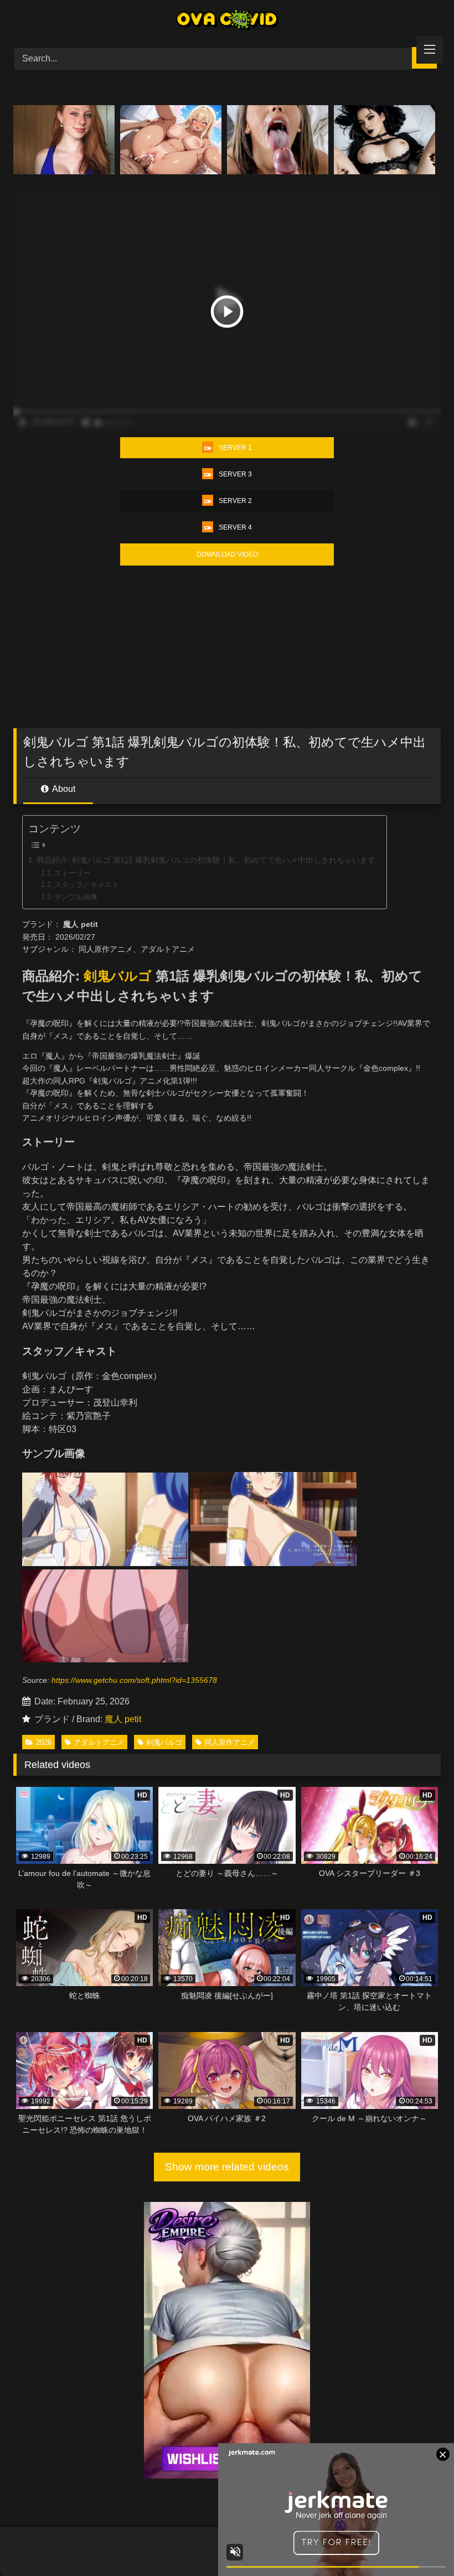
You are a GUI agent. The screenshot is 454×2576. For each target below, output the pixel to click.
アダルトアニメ (99, 1742)
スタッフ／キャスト (87, 885)
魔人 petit (123, 1719)
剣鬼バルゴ (118, 976)
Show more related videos (227, 2167)
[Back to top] (420, 2543)
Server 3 (235, 474)
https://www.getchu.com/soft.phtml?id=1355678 (134, 1680)
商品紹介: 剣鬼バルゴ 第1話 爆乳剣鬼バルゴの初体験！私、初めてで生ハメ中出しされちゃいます (206, 860)
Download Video (227, 554)
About (63, 789)
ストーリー (72, 873)
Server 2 (235, 501)
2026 (44, 1742)
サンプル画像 (76, 897)
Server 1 (235, 448)
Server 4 (235, 527)
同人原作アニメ (229, 1742)
